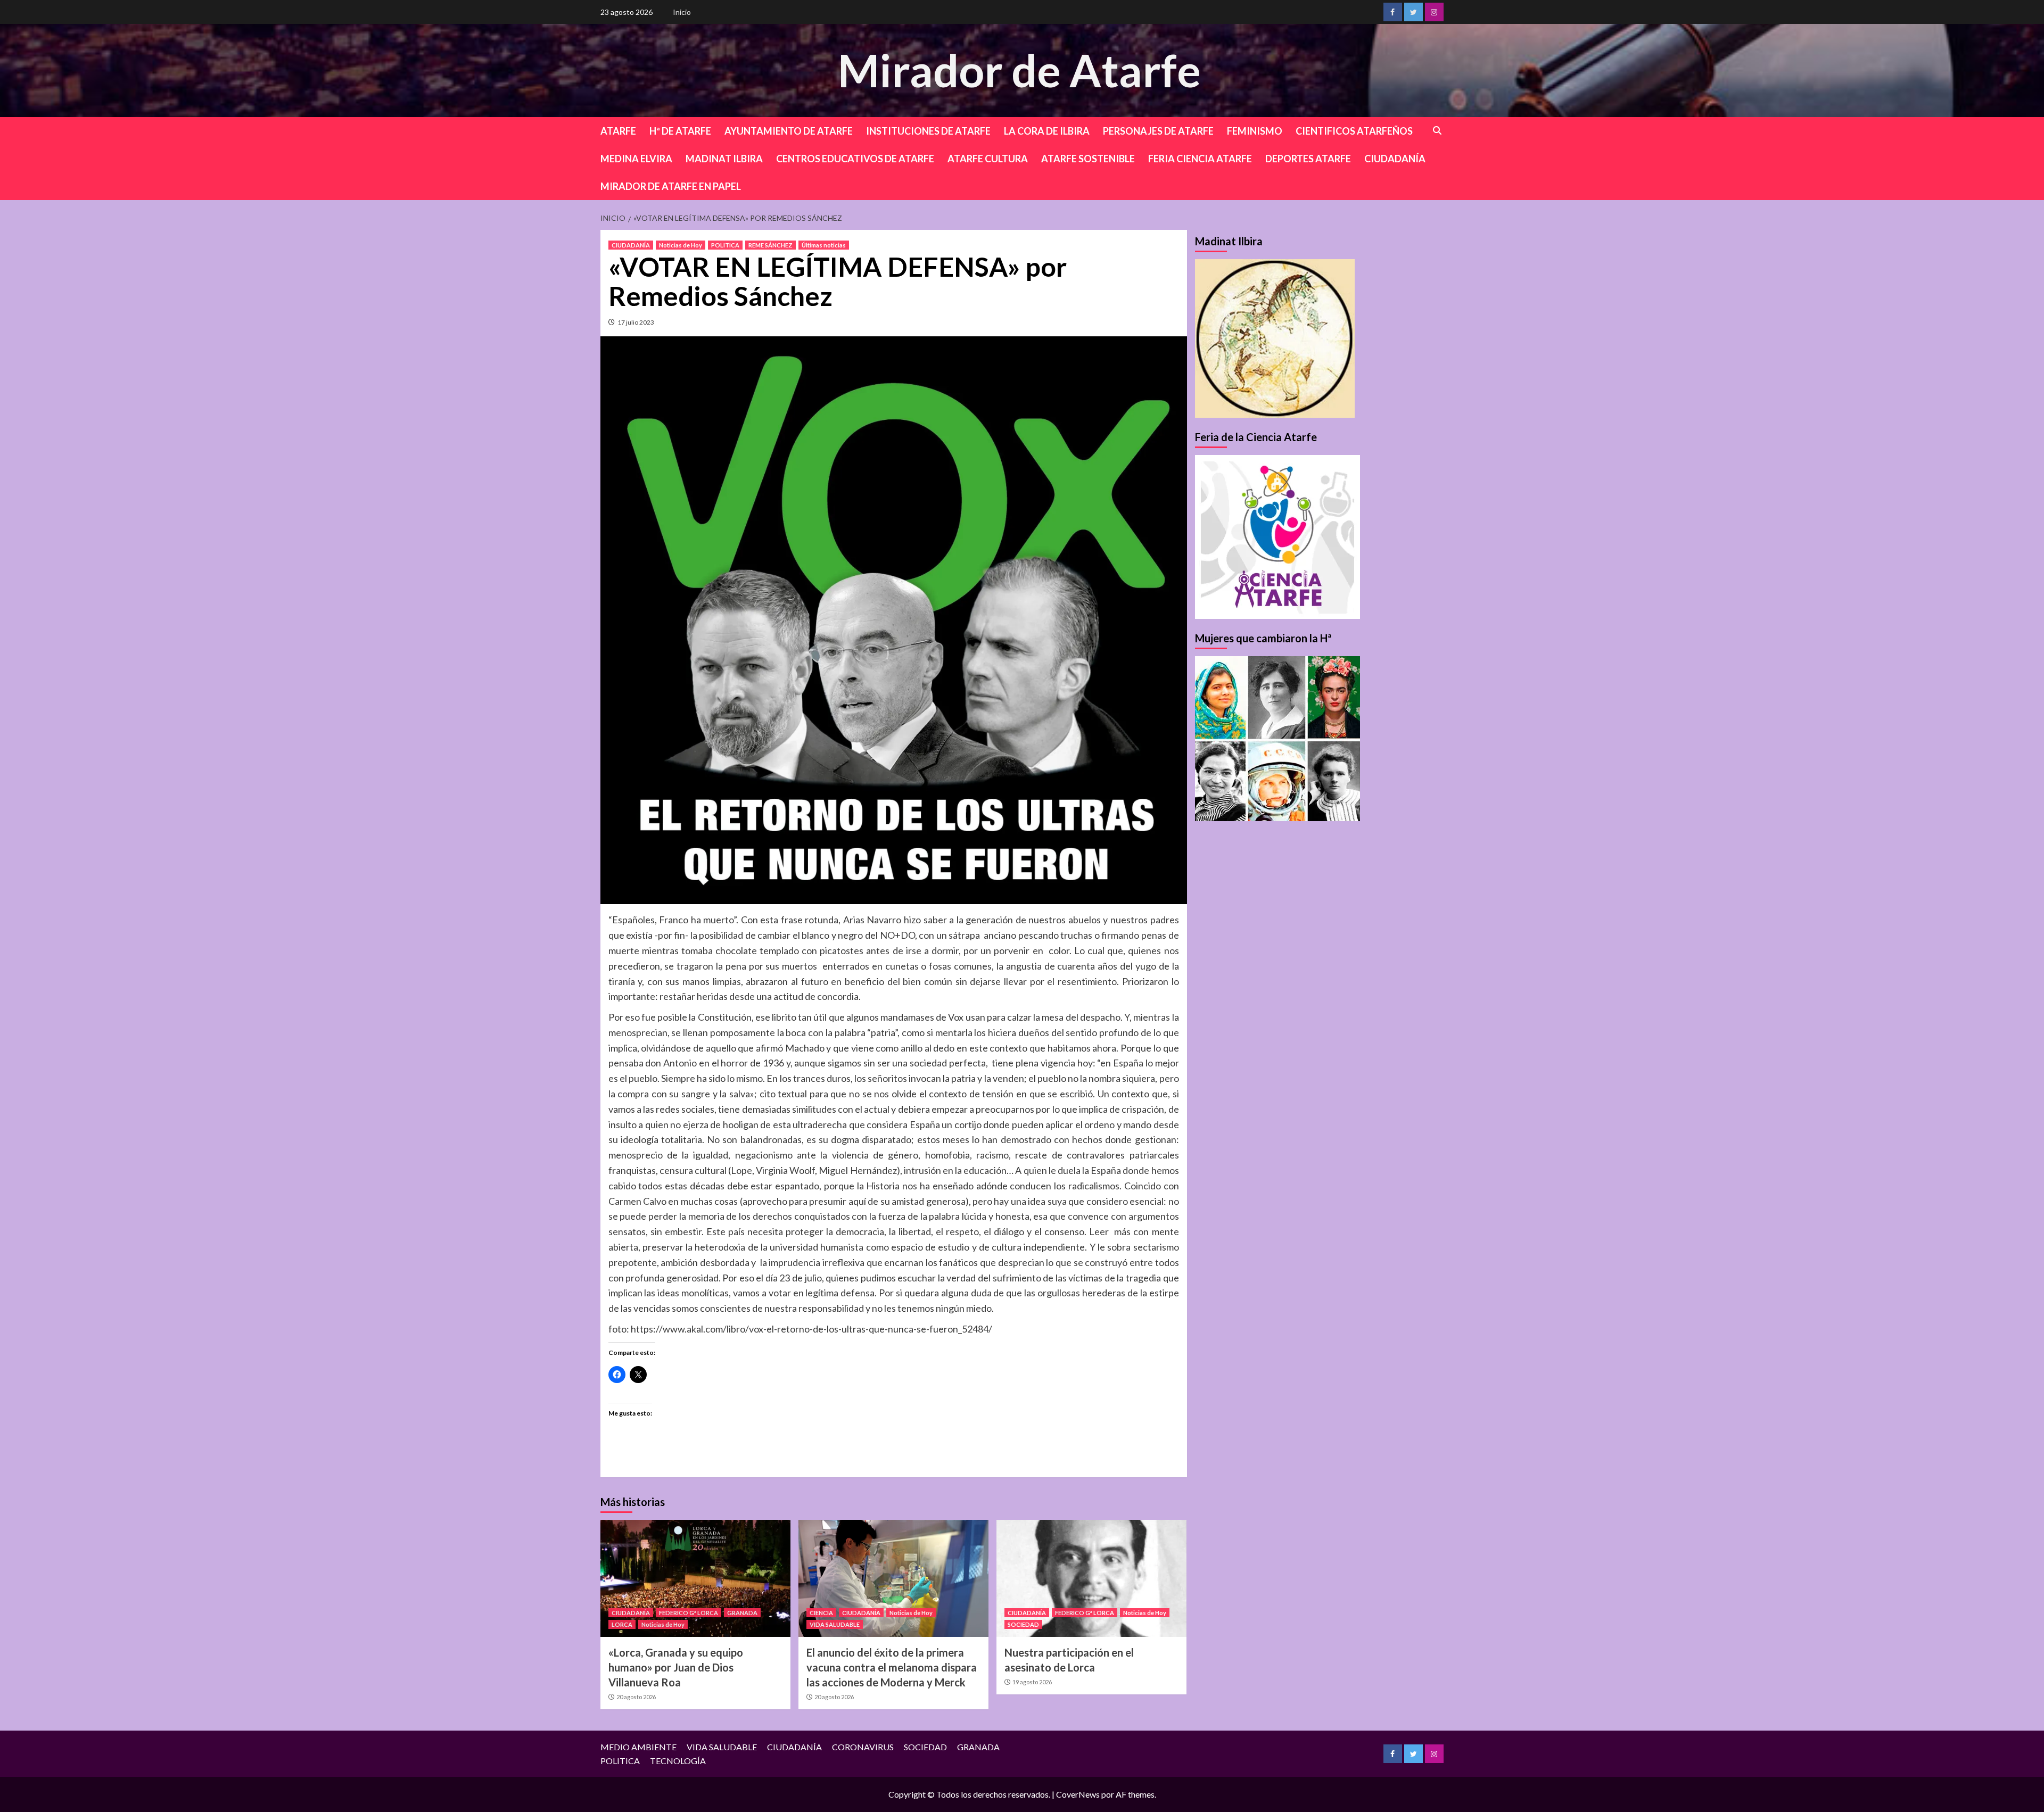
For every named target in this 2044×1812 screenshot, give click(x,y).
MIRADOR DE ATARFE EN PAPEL (671, 186)
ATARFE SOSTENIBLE (1088, 159)
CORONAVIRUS (863, 1747)
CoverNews (1078, 1794)
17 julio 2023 (636, 322)
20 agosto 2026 (636, 1697)
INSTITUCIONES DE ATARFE (928, 131)
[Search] (1437, 131)
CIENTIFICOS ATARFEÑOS (1354, 131)
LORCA (622, 1624)
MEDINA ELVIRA (636, 159)
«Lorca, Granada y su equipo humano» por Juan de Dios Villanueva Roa (676, 1667)
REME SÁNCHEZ (770, 245)
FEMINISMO (1255, 131)
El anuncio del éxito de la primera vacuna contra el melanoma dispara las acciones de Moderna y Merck (892, 1667)
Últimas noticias (824, 245)
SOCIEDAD (1023, 1624)
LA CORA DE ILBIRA (1047, 131)
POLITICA (725, 245)
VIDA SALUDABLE (835, 1624)
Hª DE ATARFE (680, 131)
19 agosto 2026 (1032, 1682)
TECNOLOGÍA (678, 1761)
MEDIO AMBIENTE (638, 1747)
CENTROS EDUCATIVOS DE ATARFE (855, 159)
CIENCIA (821, 1613)
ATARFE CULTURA (988, 159)
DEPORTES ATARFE (1308, 159)
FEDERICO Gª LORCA (689, 1613)
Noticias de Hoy (681, 245)
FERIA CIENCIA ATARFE (1200, 159)
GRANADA (742, 1613)
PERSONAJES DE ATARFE (1158, 131)
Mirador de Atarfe (1019, 70)
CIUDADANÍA (1395, 159)
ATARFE (618, 131)
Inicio (682, 12)
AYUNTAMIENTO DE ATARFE (789, 131)
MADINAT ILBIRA (724, 159)
